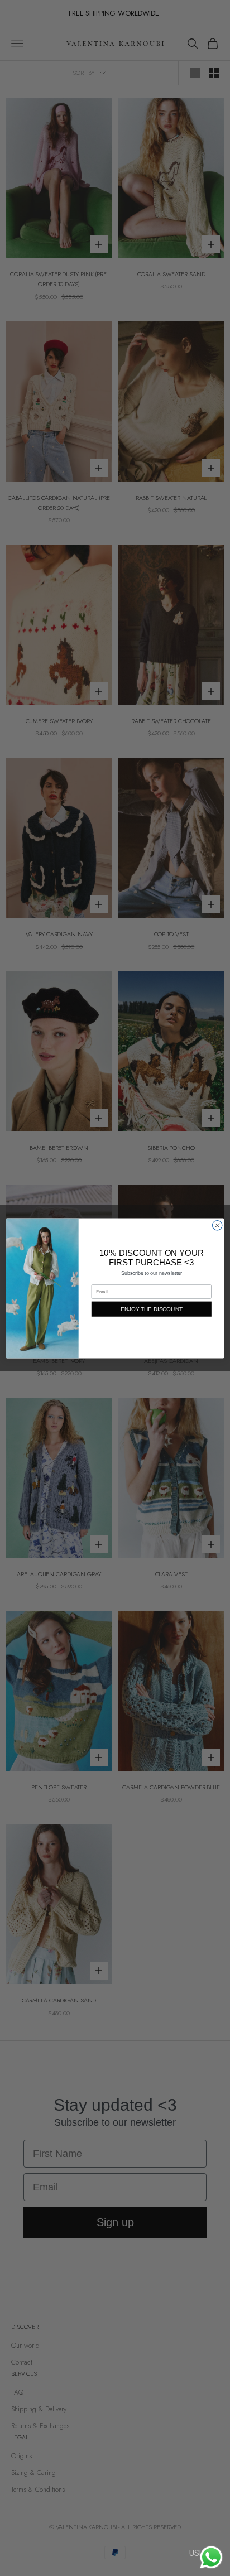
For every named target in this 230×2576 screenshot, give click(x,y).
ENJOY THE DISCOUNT (152, 1309)
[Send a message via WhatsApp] (211, 2557)
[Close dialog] (217, 1225)
